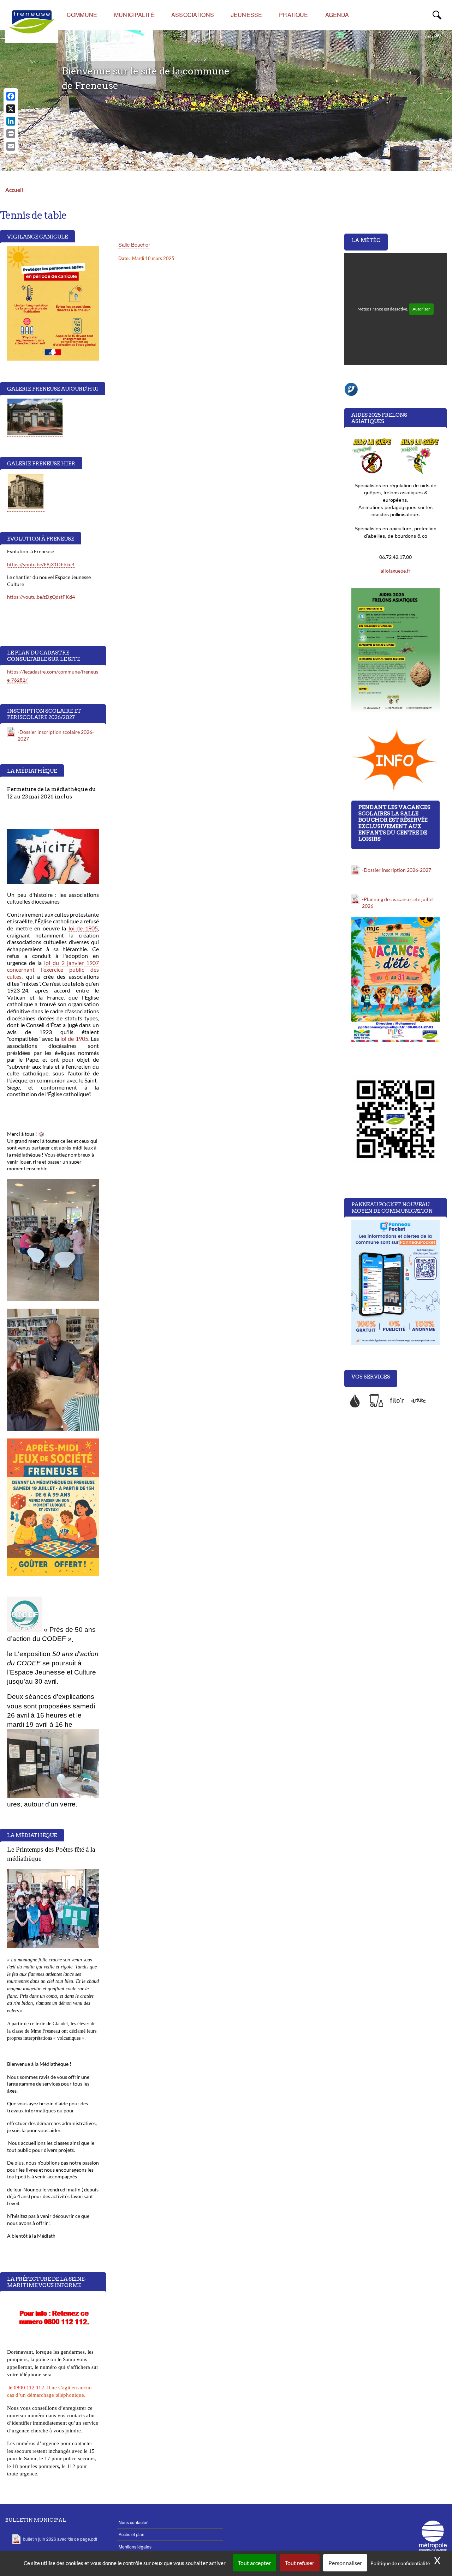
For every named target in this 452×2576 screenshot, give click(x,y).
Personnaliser (345, 2563)
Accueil (14, 190)
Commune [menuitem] (82, 15)
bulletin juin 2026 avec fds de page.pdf (60, 2539)
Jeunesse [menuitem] (246, 15)
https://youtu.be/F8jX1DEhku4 (41, 564)
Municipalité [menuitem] (134, 15)
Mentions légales (135, 2547)
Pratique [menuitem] (293, 15)
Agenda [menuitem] (337, 15)
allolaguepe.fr (396, 571)
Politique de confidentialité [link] (400, 2563)
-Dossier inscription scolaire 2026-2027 (56, 735)
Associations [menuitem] (193, 15)
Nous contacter (133, 2522)
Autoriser (421, 309)
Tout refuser (300, 2563)
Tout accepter (254, 2563)
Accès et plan (132, 2534)
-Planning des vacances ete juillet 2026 (398, 903)
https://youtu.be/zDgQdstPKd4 (41, 597)
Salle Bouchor (134, 244)
